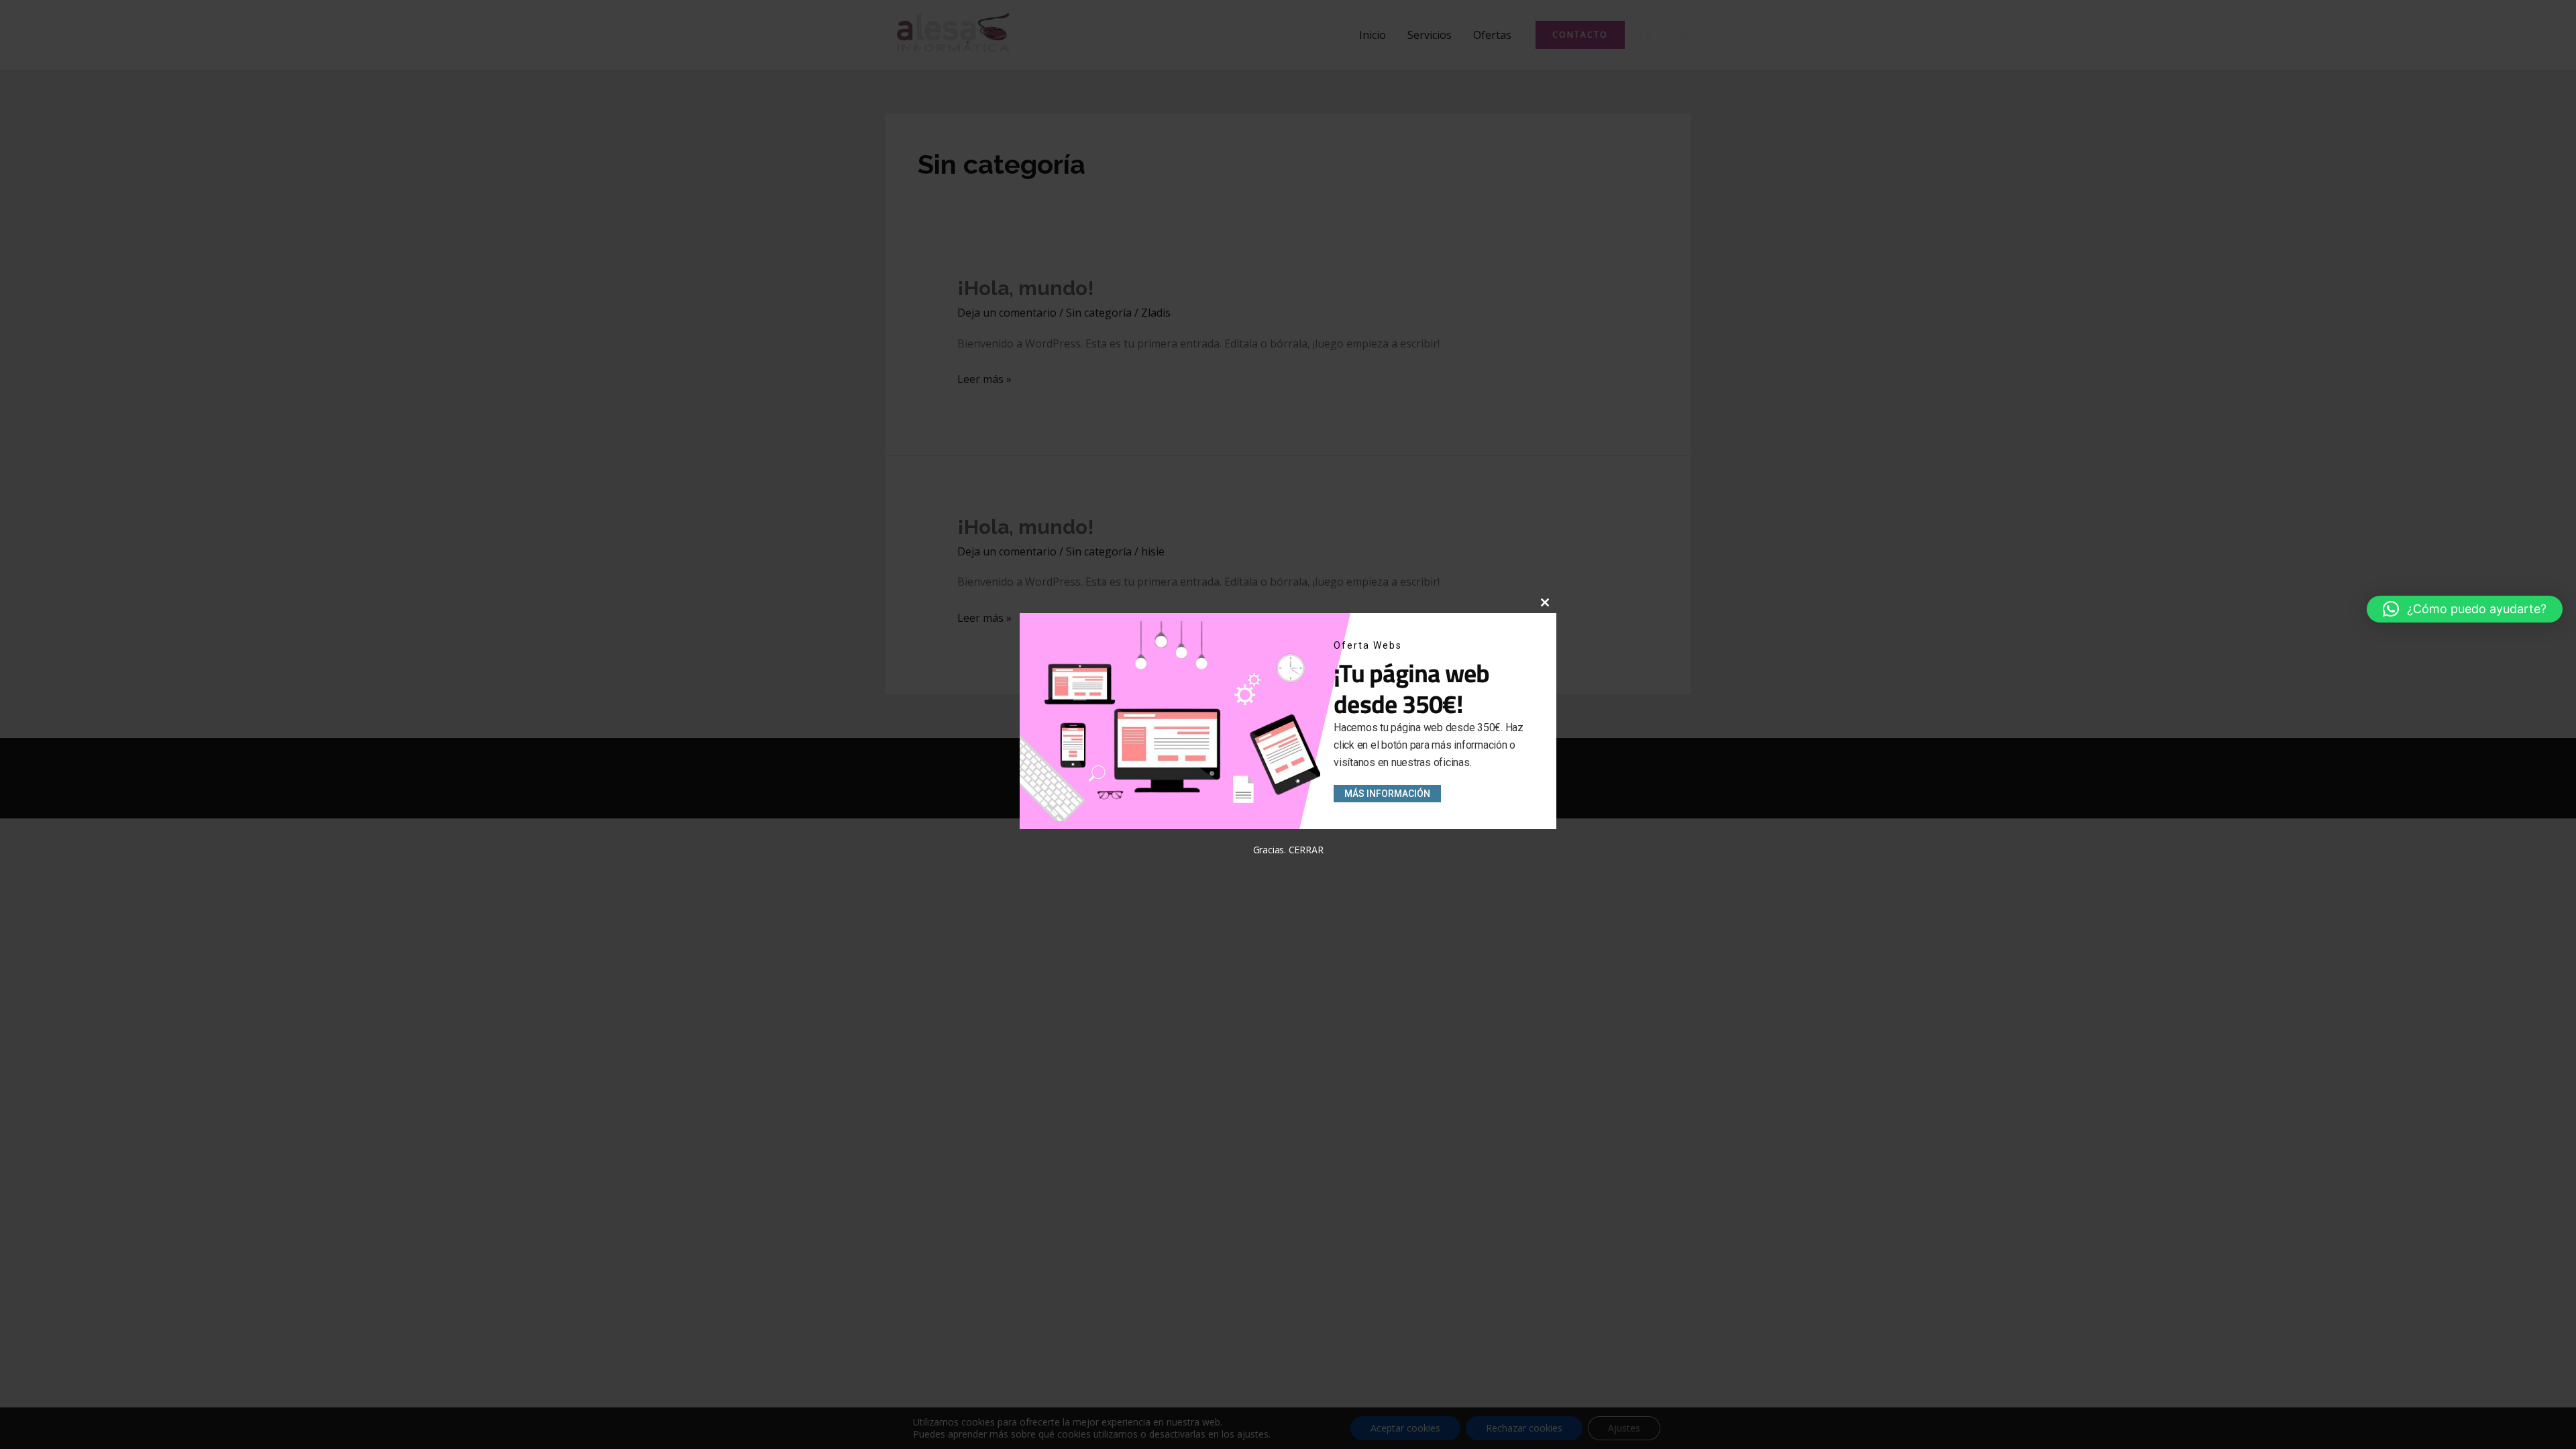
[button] (2465, 609)
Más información (1387, 794)
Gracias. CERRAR (1288, 850)
